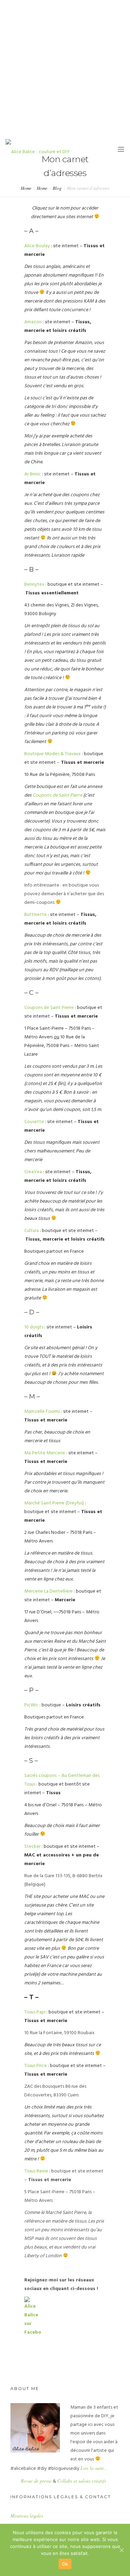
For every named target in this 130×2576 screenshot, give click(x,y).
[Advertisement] (65, 68)
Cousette (34, 1122)
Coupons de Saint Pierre (57, 795)
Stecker (32, 1847)
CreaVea (33, 1172)
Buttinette (36, 915)
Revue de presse (36, 2481)
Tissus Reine (36, 2171)
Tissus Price (36, 2066)
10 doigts (34, 1327)
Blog (57, 188)
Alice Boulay (37, 246)
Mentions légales (27, 2516)
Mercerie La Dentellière (49, 1591)
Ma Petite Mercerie (45, 1453)
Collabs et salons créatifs (82, 2481)
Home (26, 188)
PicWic (31, 1705)
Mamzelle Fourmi (43, 1412)
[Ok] (121, 2550)
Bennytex (34, 585)
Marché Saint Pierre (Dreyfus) (54, 1503)
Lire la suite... (94, 2468)
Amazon (33, 322)
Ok (65, 2564)
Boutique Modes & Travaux (53, 754)
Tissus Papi (35, 2012)
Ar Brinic (33, 474)
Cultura (32, 1231)
